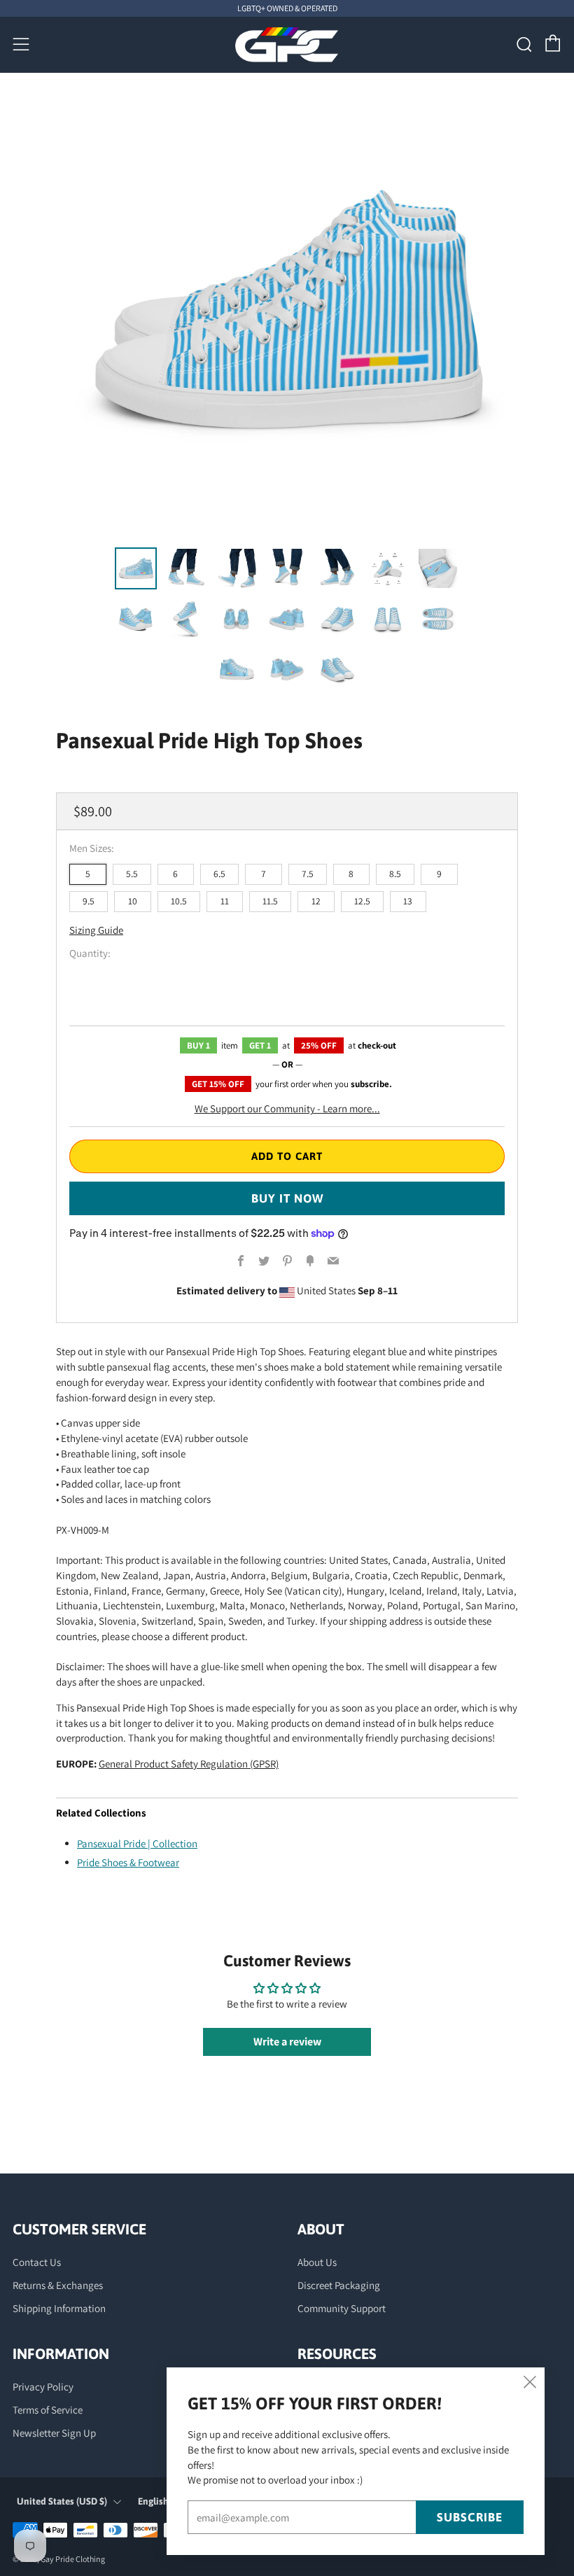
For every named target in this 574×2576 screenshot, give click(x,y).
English (153, 2501)
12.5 (362, 901)
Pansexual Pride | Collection (137, 1843)
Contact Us (37, 2262)
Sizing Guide (96, 930)
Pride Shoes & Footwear (128, 1862)
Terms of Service (48, 2410)
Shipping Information (59, 2308)
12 (316, 901)
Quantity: (90, 953)
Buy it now (287, 1198)
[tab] (136, 568)
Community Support (342, 2308)
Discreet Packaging (339, 2285)
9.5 (89, 901)
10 (133, 901)
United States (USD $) (62, 2501)
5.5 (132, 874)
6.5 (219, 874)
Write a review (287, 2042)
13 (408, 901)
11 (225, 901)
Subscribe (470, 2517)
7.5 (308, 874)
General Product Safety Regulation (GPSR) (189, 1764)
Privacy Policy (43, 2387)
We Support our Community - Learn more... (287, 1108)
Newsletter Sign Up (54, 2433)
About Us (317, 2262)
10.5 (179, 901)
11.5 (270, 901)
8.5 (395, 874)
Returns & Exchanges (58, 2285)
